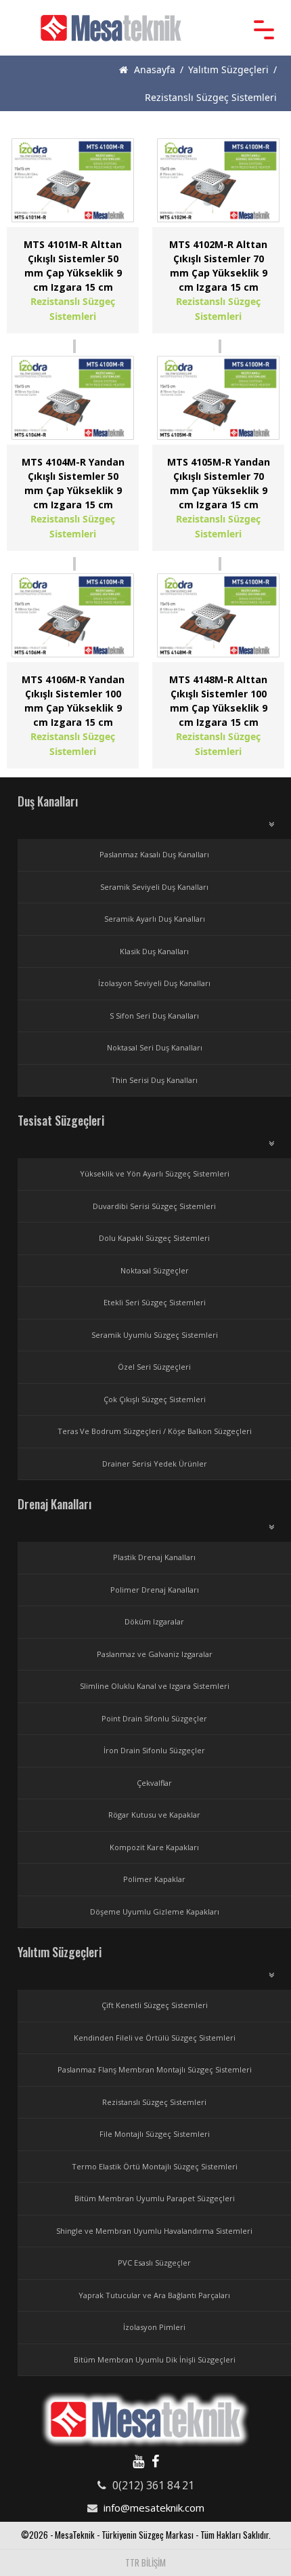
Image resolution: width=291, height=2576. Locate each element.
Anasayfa (153, 69)
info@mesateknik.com (154, 2508)
